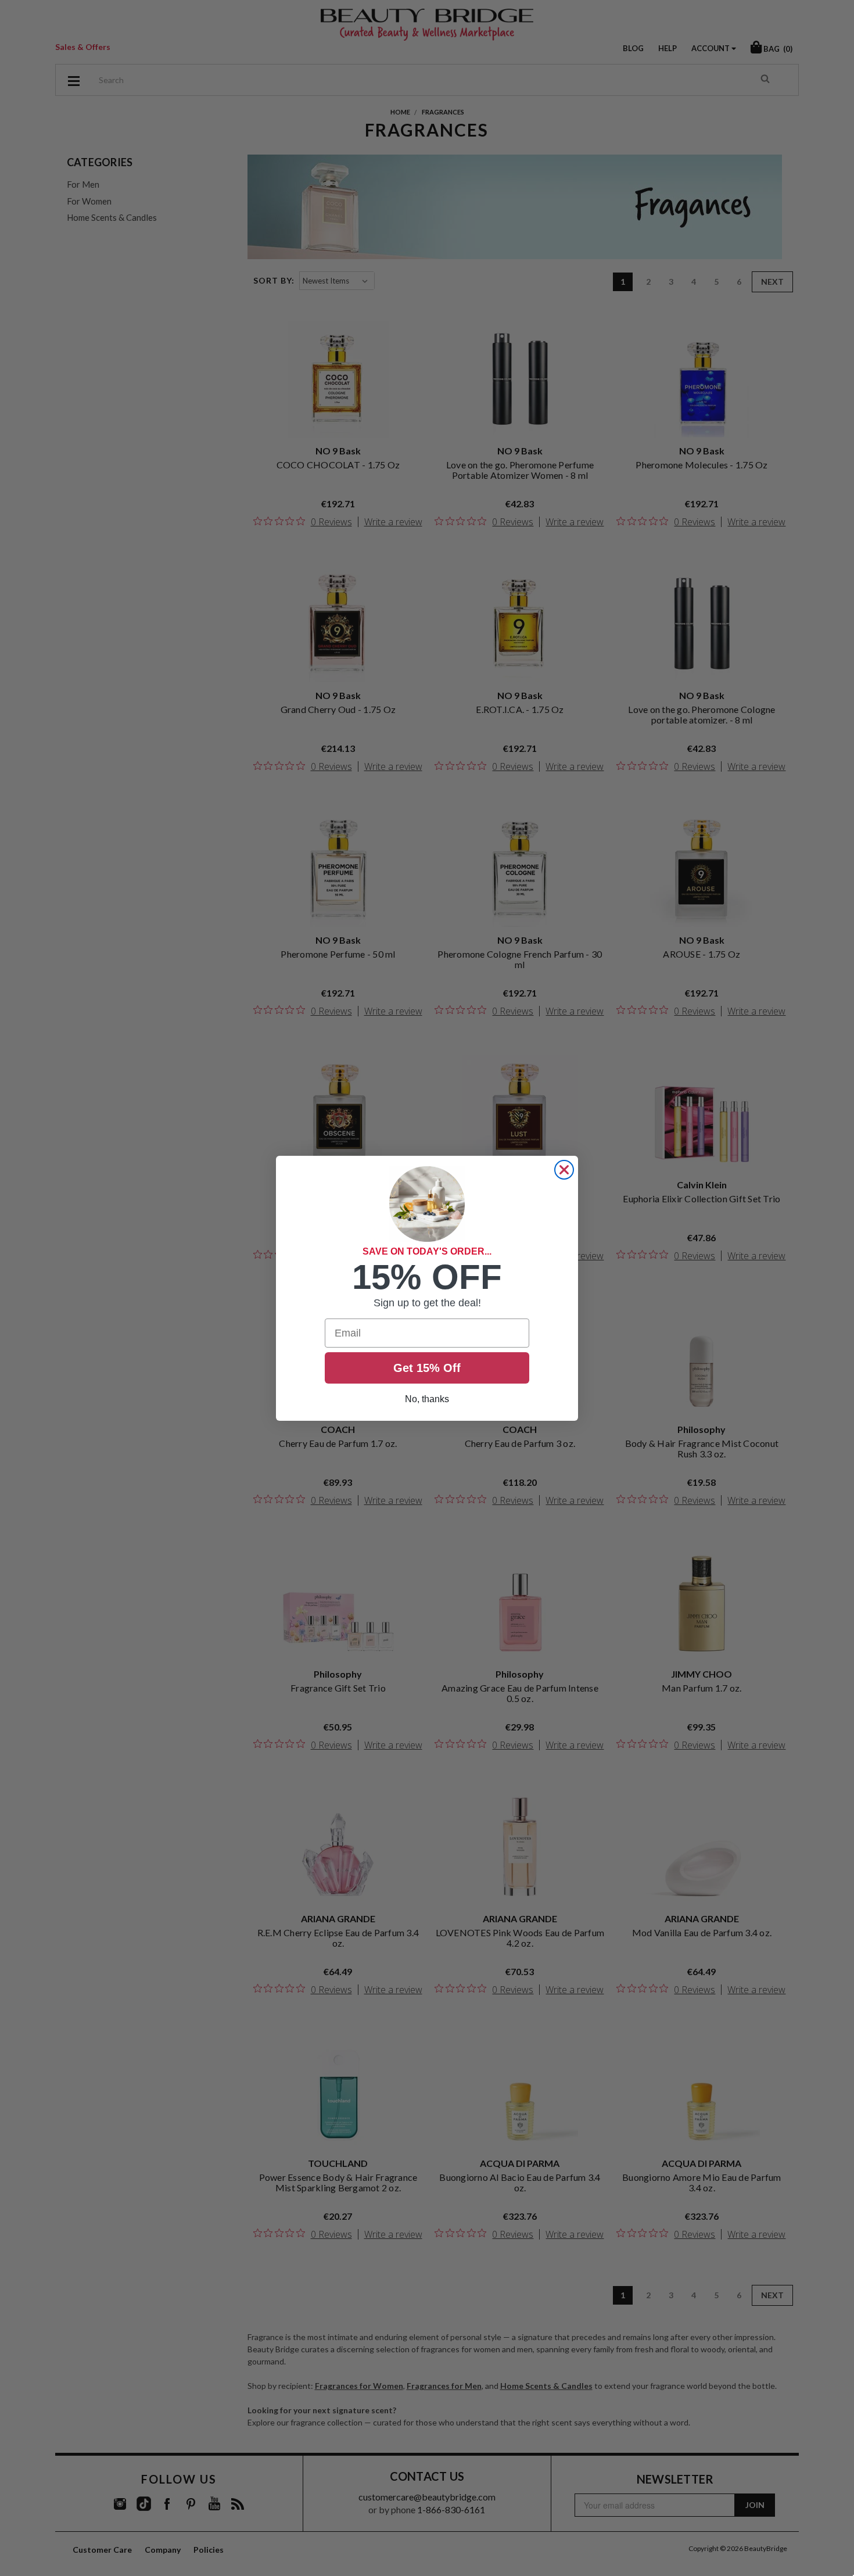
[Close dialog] (564, 1170)
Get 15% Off (427, 1368)
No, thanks (427, 1399)
